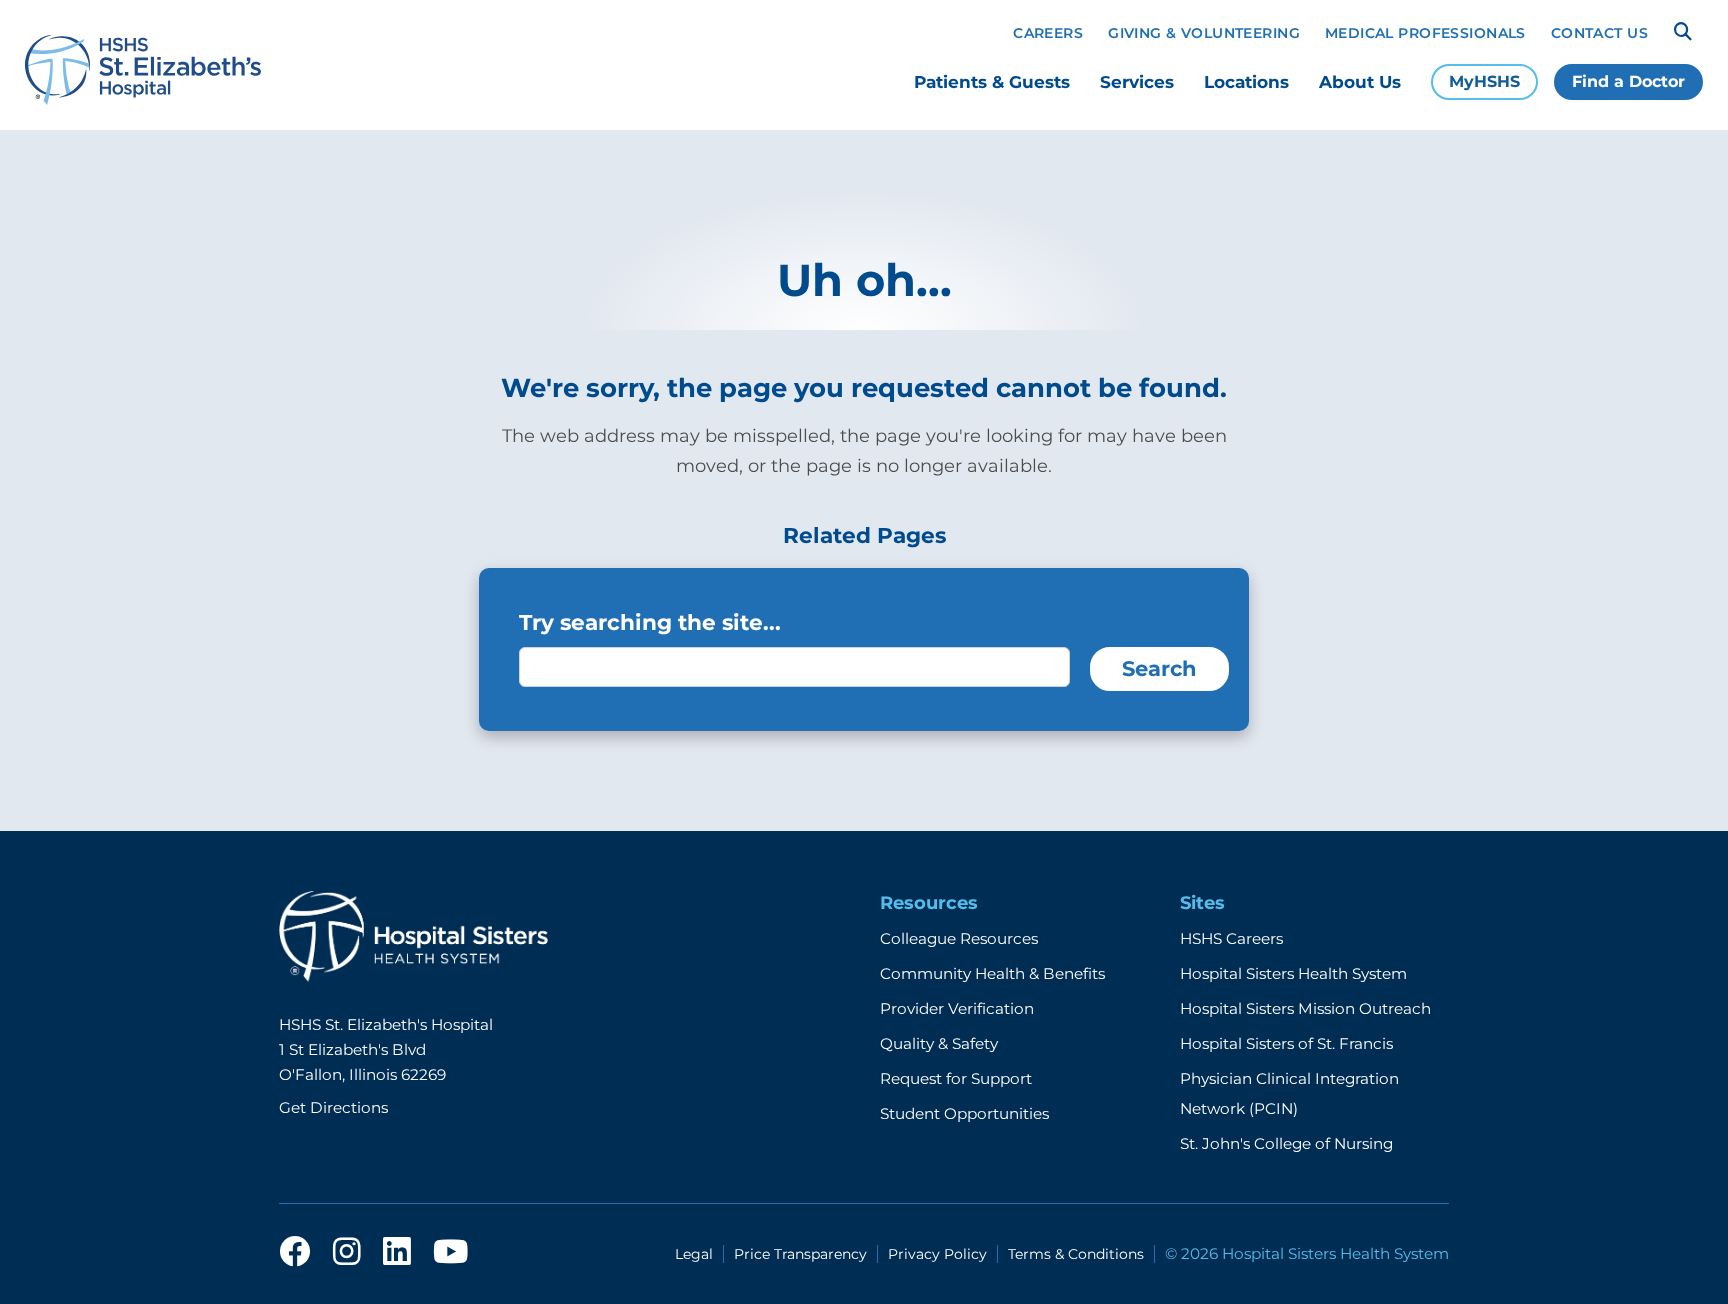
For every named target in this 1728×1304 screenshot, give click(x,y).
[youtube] (450, 1253)
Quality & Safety (939, 1043)
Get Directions (333, 1107)
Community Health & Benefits (992, 973)
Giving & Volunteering (1204, 33)
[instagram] (347, 1253)
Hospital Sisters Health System (1293, 973)
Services (1137, 82)
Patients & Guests (992, 82)
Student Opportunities (964, 1113)
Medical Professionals (1425, 33)
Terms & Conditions (1076, 1254)
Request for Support (956, 1078)
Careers (1048, 33)
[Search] (1683, 32)
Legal (694, 1254)
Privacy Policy (937, 1254)
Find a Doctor (1628, 81)
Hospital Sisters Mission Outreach (1305, 1008)
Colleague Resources (959, 938)
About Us (1360, 82)
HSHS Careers (1231, 938)
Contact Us (1599, 33)
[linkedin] (397, 1253)
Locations (1246, 82)
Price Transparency (800, 1254)
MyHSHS (1484, 81)
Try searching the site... (650, 622)
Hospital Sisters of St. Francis (1286, 1043)
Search (1159, 668)
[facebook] (295, 1253)
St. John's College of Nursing (1286, 1143)
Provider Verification (957, 1008)
